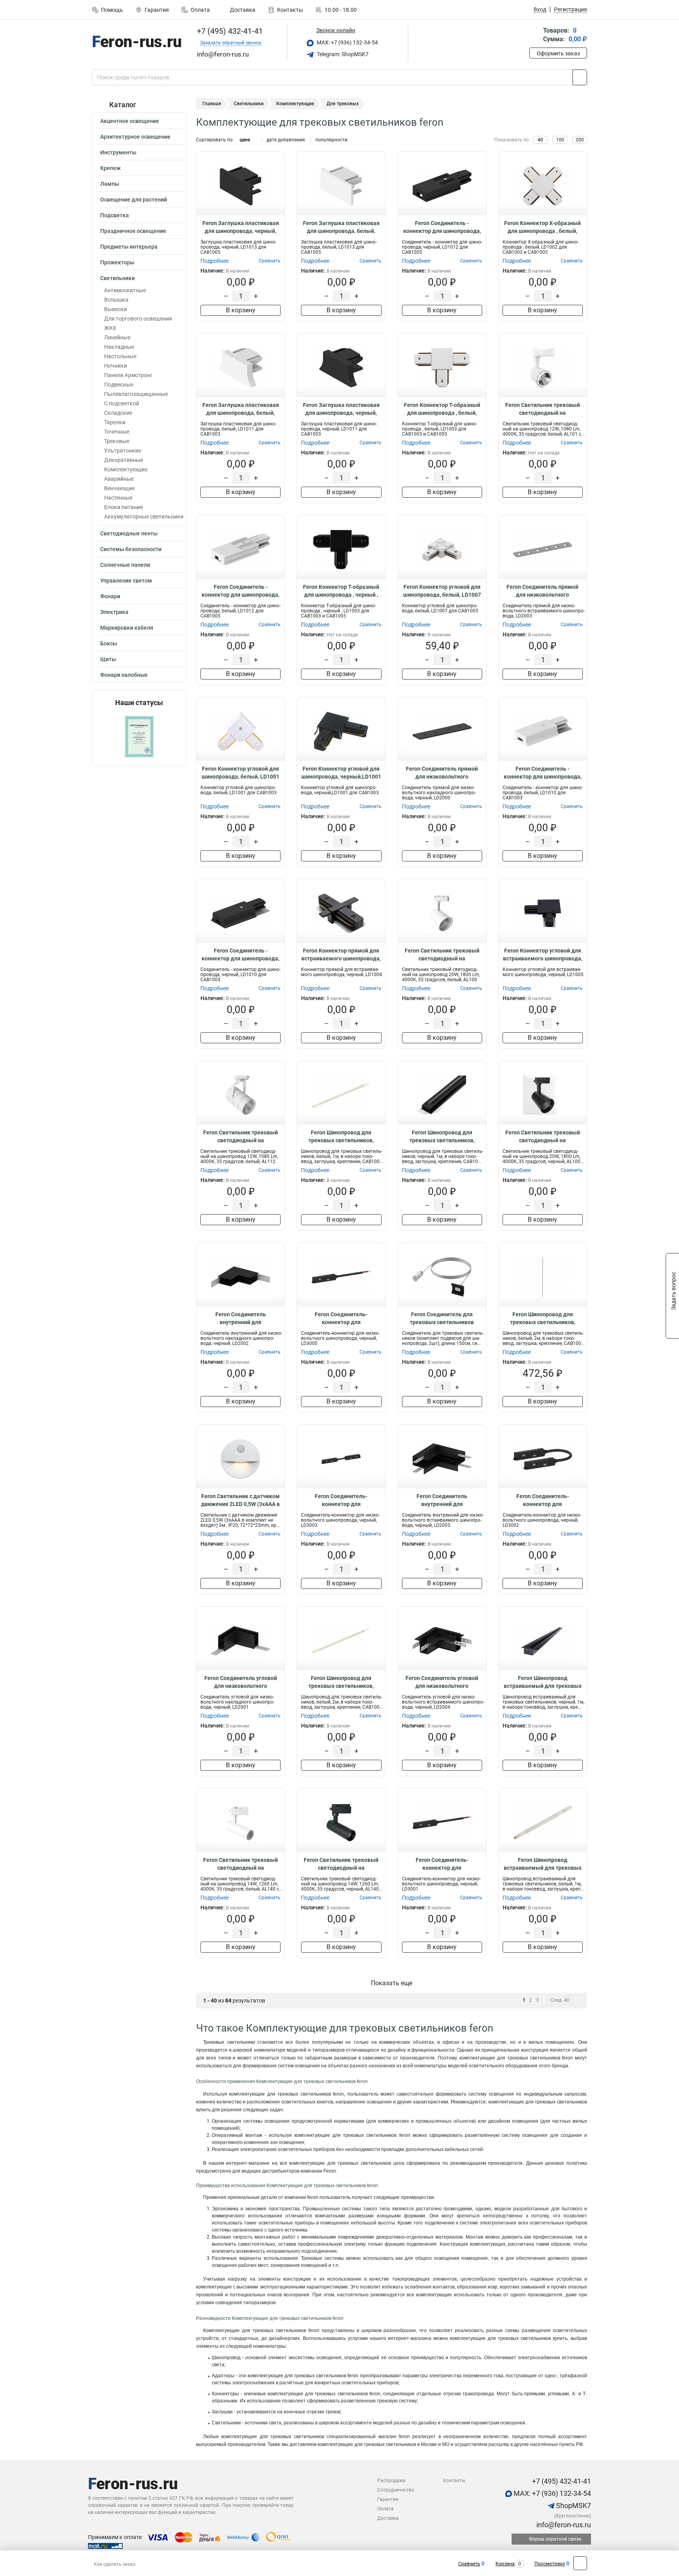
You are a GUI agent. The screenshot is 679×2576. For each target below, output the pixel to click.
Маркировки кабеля (127, 628)
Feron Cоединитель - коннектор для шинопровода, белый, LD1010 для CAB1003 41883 (543, 773)
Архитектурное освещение (135, 137)
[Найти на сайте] (580, 77)
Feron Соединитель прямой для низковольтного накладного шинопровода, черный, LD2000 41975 (442, 773)
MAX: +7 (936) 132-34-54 (347, 42)
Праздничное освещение (133, 231)
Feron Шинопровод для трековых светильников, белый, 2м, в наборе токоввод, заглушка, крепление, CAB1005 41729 (543, 1319)
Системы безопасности (131, 549)
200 (580, 140)
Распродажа (391, 2481)
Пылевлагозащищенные (136, 394)
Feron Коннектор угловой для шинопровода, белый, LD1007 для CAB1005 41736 (442, 591)
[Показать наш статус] (139, 736)
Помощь (112, 10)
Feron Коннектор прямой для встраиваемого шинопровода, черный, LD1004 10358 (341, 955)
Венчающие (119, 488)
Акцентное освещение (130, 121)
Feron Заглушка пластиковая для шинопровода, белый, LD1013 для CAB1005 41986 (341, 227)
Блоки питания (124, 507)
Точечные (117, 432)
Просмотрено (550, 2564)
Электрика (114, 612)
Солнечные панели (125, 565)
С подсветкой (122, 403)
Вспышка (116, 300)
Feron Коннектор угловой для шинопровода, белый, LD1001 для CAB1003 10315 (240, 773)
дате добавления (286, 140)
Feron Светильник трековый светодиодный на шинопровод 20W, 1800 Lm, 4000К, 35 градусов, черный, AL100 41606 (543, 1137)
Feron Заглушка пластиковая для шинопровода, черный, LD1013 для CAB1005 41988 (241, 227)
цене (245, 140)
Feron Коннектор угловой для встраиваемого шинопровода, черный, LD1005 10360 (543, 955)
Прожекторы (117, 262)
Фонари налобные (124, 675)
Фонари (110, 596)
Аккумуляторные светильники (144, 517)
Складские (118, 413)
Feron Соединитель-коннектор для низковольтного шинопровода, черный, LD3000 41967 (341, 1319)
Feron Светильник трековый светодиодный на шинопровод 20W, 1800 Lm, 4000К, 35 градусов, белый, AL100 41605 (442, 955)
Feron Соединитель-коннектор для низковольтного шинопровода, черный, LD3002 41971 (543, 1501)
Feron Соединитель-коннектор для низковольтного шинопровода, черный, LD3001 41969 (442, 1864)
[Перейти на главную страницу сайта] (136, 43)
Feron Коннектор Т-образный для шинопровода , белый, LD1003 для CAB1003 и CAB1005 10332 (442, 409)
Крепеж (110, 168)
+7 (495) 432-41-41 (229, 31)
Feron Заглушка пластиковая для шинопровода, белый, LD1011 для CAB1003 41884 (241, 409)
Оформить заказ (558, 53)
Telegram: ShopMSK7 (342, 54)
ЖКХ (110, 328)
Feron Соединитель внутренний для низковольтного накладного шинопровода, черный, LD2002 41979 (241, 1319)
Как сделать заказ (115, 2564)
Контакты (290, 10)
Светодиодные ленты (129, 533)
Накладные (119, 347)
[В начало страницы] (580, 2563)
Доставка (242, 10)
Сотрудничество (396, 2490)
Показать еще (392, 1983)
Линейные (117, 337)
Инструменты (118, 152)
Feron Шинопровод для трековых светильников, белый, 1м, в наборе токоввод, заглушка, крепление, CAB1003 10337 (341, 1137)
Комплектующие (126, 469)
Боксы (109, 643)
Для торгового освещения (138, 319)
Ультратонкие (123, 451)
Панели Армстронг (128, 375)
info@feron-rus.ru (563, 2525)
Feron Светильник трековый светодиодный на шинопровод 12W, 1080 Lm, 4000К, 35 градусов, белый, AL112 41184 (240, 1137)
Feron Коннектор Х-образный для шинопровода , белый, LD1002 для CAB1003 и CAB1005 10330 (542, 227)
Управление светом (126, 581)
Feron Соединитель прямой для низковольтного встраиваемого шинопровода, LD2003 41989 (543, 591)
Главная (212, 104)
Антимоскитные (125, 290)
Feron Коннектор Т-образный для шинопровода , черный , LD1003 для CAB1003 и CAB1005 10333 (341, 591)
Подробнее (215, 261)
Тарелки (115, 422)
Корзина (505, 2564)
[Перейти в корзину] (535, 36)
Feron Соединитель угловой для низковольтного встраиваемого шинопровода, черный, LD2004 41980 (442, 1682)
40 (540, 140)
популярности (331, 140)
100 (560, 140)
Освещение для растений (134, 200)
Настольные (120, 356)
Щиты (108, 659)
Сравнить (469, 2564)
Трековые (117, 441)
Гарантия (157, 10)
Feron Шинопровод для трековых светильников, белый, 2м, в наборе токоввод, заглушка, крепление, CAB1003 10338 (341, 1682)
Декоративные (124, 460)
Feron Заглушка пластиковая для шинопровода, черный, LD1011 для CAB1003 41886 (341, 409)
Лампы (110, 184)
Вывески (116, 309)
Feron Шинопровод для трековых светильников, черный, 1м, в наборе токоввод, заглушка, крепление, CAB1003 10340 (442, 1137)
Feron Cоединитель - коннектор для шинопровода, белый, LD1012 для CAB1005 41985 (240, 591)
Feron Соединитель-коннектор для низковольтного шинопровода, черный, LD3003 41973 (341, 1501)
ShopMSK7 (573, 2505)
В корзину (241, 310)
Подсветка (115, 215)
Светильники (117, 278)
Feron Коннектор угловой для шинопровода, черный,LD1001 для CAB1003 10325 (341, 773)
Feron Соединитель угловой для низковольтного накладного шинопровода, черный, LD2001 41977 (241, 1682)
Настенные (118, 498)
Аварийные (119, 479)
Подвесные (119, 385)
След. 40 (560, 2000)
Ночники (116, 366)
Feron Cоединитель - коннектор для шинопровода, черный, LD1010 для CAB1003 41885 (240, 955)
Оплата (200, 10)
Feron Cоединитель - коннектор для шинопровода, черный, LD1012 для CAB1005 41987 (442, 227)
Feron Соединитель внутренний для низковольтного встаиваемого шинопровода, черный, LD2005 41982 (442, 1501)
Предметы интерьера (129, 247)
